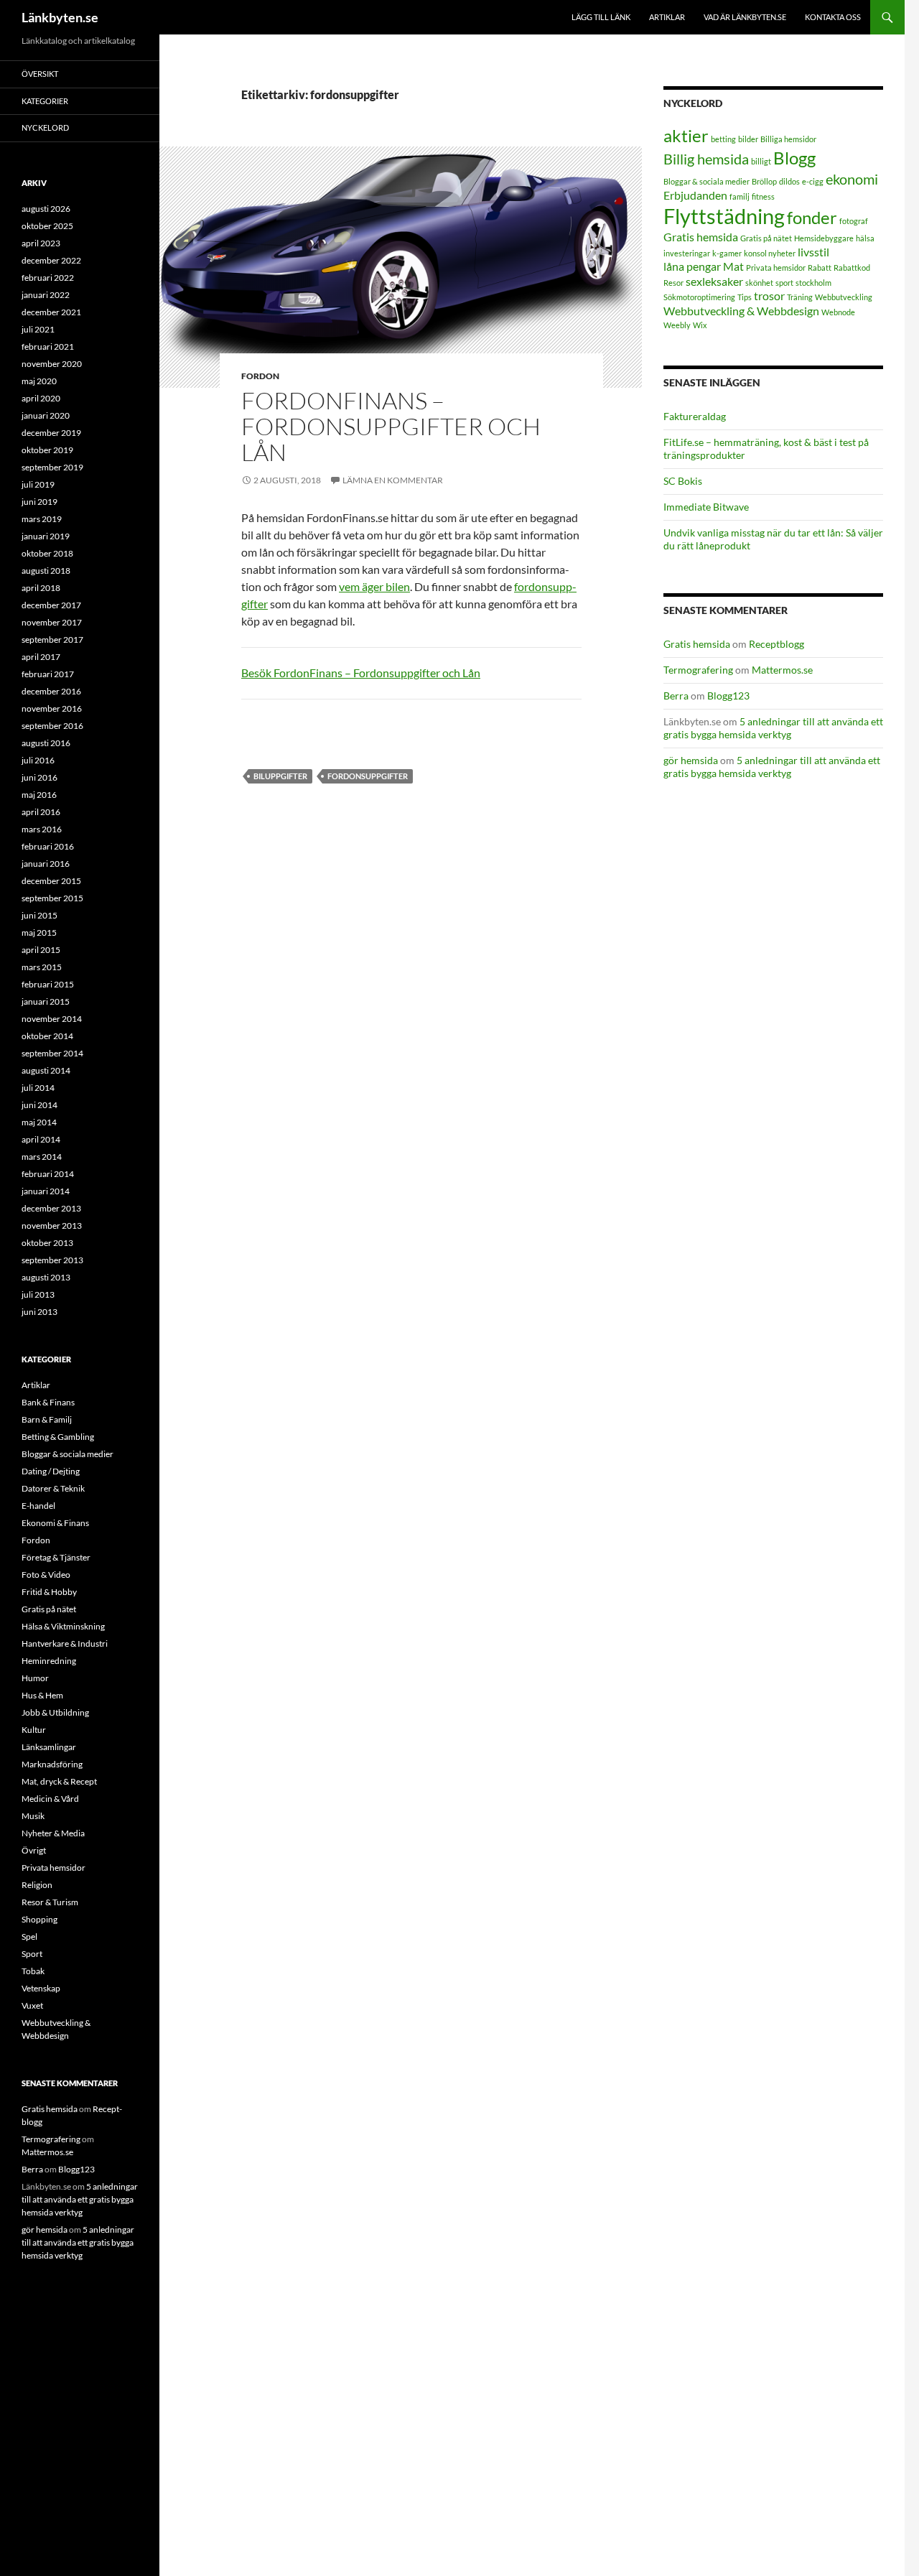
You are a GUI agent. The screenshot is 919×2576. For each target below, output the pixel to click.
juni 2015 (39, 915)
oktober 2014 (47, 1036)
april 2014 (41, 1139)
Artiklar (667, 17)
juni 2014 (39, 1105)
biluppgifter (280, 776)
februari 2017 (48, 674)
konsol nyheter (770, 253)
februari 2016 (48, 846)
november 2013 (52, 1226)
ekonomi (852, 179)
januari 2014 (46, 1191)
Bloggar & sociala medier (706, 181)
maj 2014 (39, 1122)
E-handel (38, 1506)
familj (740, 196)
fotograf (854, 221)
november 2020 (52, 364)
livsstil (813, 252)
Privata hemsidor (776, 268)
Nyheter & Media (53, 1833)
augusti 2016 (46, 743)
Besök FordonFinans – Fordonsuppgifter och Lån (361, 673)
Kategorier (45, 101)
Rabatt (820, 268)
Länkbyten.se (60, 17)
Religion (37, 1885)
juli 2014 (38, 1088)
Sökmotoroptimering (699, 297)
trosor (769, 296)
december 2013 (51, 1208)
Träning (800, 297)
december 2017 (51, 605)
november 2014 (52, 1019)
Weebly (677, 325)
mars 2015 (42, 967)
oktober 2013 (47, 1243)
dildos (789, 181)
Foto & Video (46, 1575)
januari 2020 (46, 415)
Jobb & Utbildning (55, 1712)
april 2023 (41, 243)
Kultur (34, 1730)
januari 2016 (46, 864)
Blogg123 (728, 696)
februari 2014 (48, 1174)
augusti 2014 (46, 1070)
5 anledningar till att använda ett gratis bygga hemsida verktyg (773, 728)
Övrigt (34, 1850)
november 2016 (52, 708)
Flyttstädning (724, 216)
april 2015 (41, 950)
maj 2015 (39, 933)
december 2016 (51, 691)
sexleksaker (714, 281)
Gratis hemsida (701, 237)
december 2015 (51, 881)
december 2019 (51, 433)
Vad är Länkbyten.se (745, 17)
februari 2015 (48, 984)
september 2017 (52, 640)
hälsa (865, 238)
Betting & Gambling (58, 1437)
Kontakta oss (833, 17)
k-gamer (727, 253)
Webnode (838, 312)
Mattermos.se (782, 670)
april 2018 (41, 588)
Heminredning (49, 1661)
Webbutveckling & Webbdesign (741, 311)
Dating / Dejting (51, 1471)
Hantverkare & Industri (65, 1643)
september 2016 (52, 726)
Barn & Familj (47, 1419)
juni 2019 (39, 502)
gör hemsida (691, 760)
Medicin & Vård (50, 1799)
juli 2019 (38, 484)
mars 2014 (42, 1157)
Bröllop (764, 181)
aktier (686, 135)
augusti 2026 (46, 209)
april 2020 (41, 398)
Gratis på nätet (766, 238)
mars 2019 (42, 519)
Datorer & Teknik (53, 1488)
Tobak (33, 1971)
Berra (676, 696)
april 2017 (41, 657)
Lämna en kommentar (393, 480)
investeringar (687, 253)
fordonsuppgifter (368, 776)
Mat (733, 266)
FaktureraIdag (695, 416)
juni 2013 (39, 1312)
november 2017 (52, 622)
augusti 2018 (46, 571)
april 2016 (41, 812)
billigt (761, 161)
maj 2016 (39, 795)
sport (784, 283)
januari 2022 (46, 295)
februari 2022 (48, 278)
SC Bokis (683, 481)
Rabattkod (852, 268)
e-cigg (813, 181)
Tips (745, 297)
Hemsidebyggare (824, 238)
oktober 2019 (47, 450)
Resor (673, 283)
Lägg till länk (601, 17)
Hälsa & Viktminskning (63, 1626)
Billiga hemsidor (788, 139)
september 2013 (52, 1260)
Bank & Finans (48, 1402)
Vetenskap (41, 1988)
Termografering (698, 670)
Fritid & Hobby (49, 1592)
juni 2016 (39, 777)
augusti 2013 (46, 1277)
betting (723, 139)
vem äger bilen (374, 586)
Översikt (40, 74)
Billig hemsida (706, 159)
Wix (700, 325)
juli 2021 (38, 329)
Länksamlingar (49, 1747)
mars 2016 (42, 829)
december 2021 (51, 312)
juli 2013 (38, 1294)
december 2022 (51, 260)
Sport (32, 1954)
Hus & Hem (42, 1695)
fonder (812, 217)
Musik (33, 1816)
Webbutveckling (844, 297)
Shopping (39, 1919)
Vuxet (32, 2005)
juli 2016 (38, 760)
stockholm (813, 283)
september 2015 (52, 898)
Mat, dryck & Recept (59, 1781)
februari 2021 (48, 347)
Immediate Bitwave (706, 507)
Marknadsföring (52, 1764)
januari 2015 (46, 1001)
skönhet (759, 283)
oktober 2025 (47, 226)
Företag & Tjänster (56, 1557)
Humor (35, 1678)
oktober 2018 (47, 553)
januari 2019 (46, 536)
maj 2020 (39, 381)
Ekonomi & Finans (55, 1523)
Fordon (260, 376)
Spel (29, 1936)
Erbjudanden (695, 195)
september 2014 (52, 1053)
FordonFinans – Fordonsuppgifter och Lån (391, 426)
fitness (763, 196)
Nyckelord (45, 127)
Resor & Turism (50, 1902)
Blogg (794, 158)
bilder (748, 139)
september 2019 (52, 467)
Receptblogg (776, 644)
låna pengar (692, 266)
